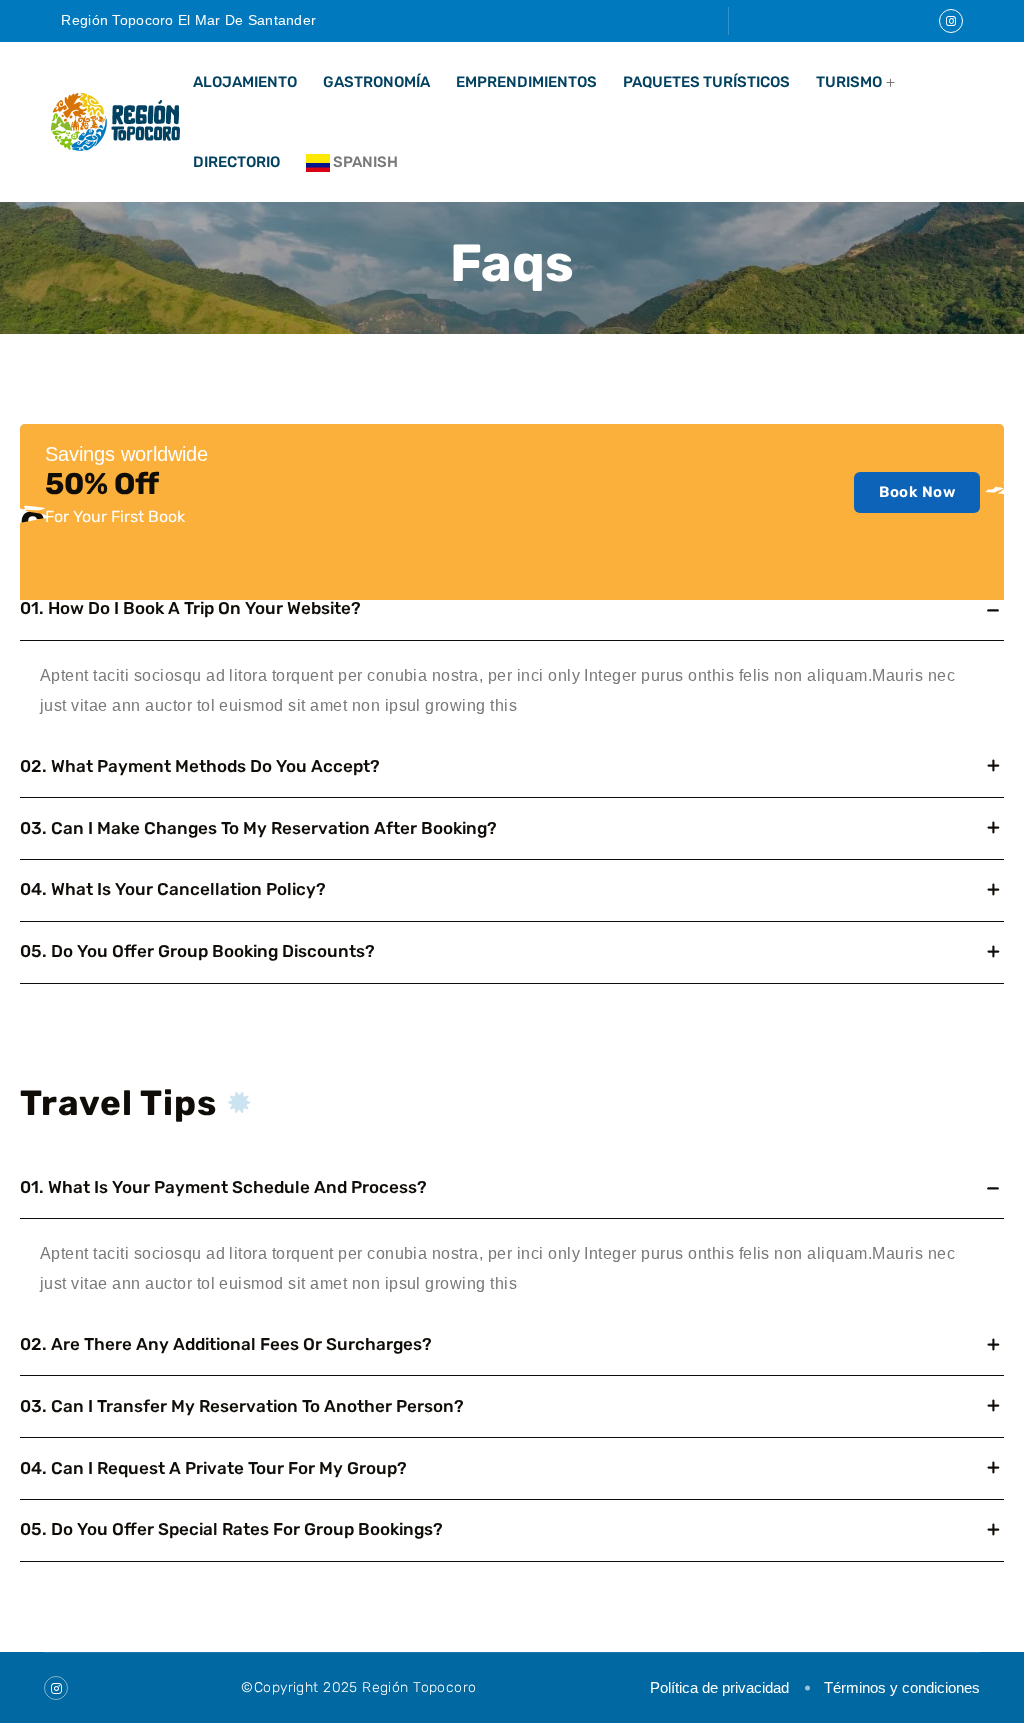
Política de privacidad (719, 1687)
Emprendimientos (526, 82)
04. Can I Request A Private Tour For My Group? (213, 1468)
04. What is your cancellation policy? (173, 889)
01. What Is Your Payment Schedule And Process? (223, 1187)
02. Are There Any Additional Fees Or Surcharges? (226, 1344)
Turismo (849, 82)
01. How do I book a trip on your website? (190, 608)
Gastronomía (376, 82)
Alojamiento (245, 82)
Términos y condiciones (902, 1687)
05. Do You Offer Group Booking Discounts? (197, 951)
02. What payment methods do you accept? (200, 766)
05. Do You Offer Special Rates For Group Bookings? (231, 1529)
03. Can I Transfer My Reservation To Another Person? (242, 1406)
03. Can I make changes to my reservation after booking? (258, 828)
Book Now (917, 492)
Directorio (236, 162)
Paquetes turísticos (706, 82)
